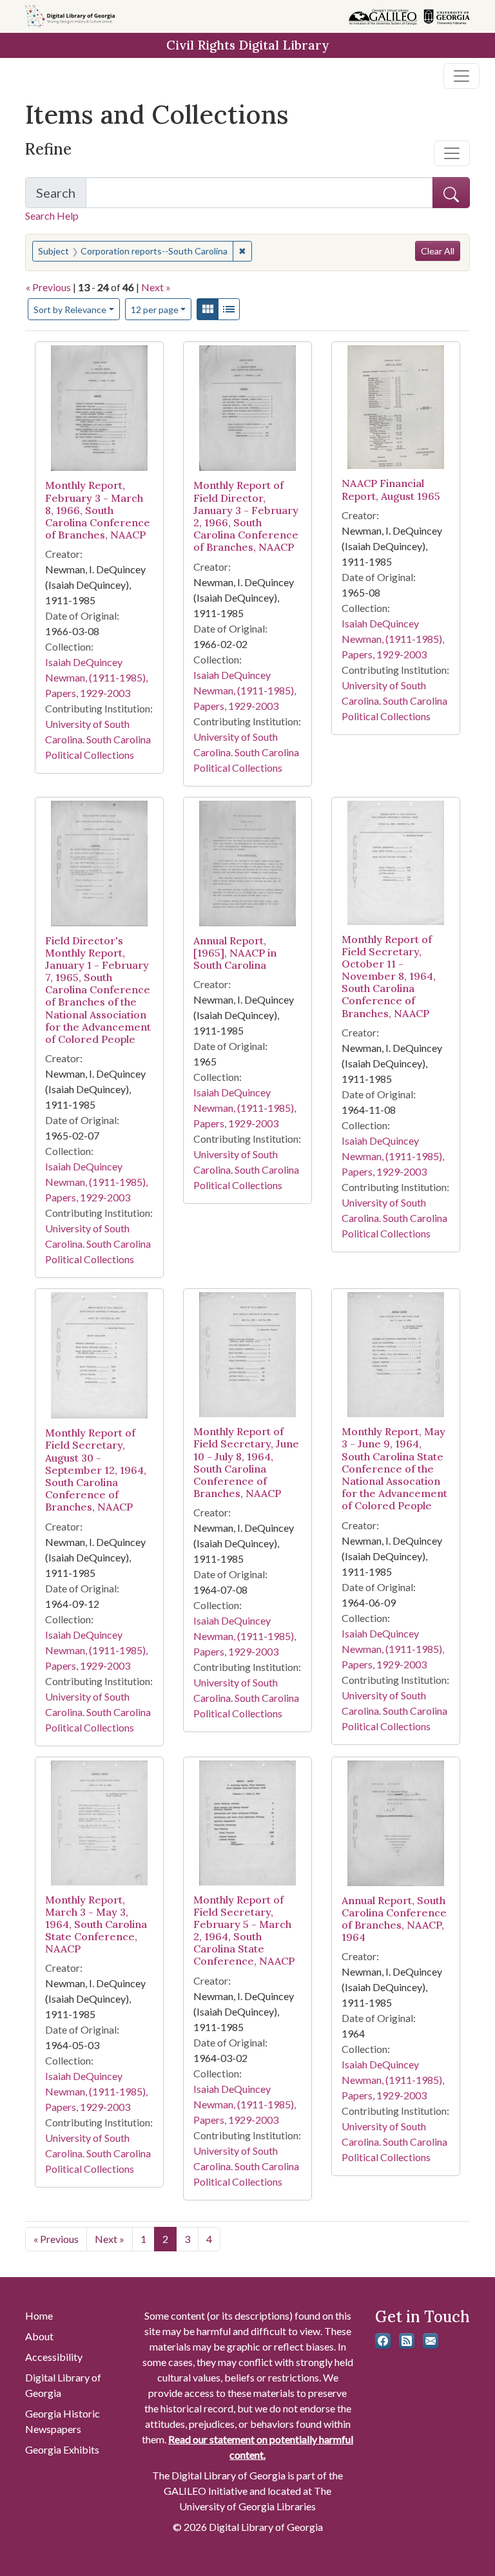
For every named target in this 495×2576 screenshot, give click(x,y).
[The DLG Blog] (407, 2341)
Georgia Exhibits (62, 2449)
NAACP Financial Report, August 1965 (391, 489)
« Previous (48, 287)
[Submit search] (451, 193)
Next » (156, 287)
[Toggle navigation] (461, 76)
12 (155, 309)
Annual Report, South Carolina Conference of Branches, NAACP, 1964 (394, 1919)
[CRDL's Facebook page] (383, 2341)
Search (61, 196)
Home (39, 2315)
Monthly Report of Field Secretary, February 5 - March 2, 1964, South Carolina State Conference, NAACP (244, 1931)
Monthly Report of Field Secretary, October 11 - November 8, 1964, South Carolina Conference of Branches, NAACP (389, 976)
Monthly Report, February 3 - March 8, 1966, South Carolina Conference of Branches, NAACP (98, 510)
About (39, 2336)
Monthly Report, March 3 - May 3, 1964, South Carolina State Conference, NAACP (96, 1924)
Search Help (52, 215)
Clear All (438, 251)
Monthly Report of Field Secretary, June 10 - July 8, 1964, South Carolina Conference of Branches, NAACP (246, 1462)
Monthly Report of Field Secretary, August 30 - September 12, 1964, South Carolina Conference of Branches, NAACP (96, 1470)
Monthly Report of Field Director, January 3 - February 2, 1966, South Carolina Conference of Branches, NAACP (246, 516)
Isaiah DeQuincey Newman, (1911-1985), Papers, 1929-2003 (96, 677)
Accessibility (54, 2357)
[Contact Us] (431, 2341)
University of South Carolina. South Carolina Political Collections (98, 739)
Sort (70, 310)
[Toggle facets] (452, 153)
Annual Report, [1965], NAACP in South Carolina (235, 953)
